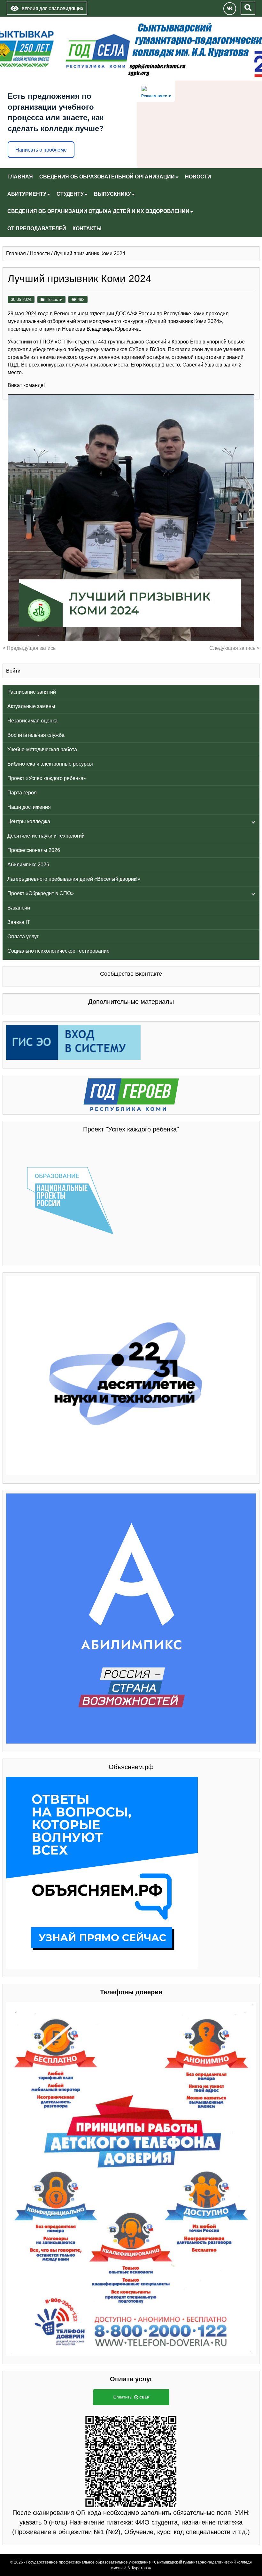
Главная (20, 177)
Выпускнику (112, 194)
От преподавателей (37, 228)
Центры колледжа (29, 821)
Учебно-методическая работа (42, 749)
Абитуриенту (27, 194)
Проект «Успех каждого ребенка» (47, 778)
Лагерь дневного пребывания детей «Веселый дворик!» (74, 879)
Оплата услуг (23, 937)
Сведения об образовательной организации (107, 177)
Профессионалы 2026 (34, 850)
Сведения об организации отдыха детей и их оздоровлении (98, 211)
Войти (13, 671)
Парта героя (22, 793)
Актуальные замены (31, 706)
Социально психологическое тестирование (58, 951)
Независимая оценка (32, 721)
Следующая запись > (234, 648)
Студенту (70, 194)
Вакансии (19, 908)
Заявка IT (19, 922)
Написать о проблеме (41, 150)
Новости (198, 177)
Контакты (87, 228)
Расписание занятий (32, 692)
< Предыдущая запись (29, 648)
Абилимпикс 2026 (28, 865)
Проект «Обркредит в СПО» (41, 893)
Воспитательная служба (36, 735)
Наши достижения (29, 807)
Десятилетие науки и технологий (46, 836)
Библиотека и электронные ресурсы (50, 764)
